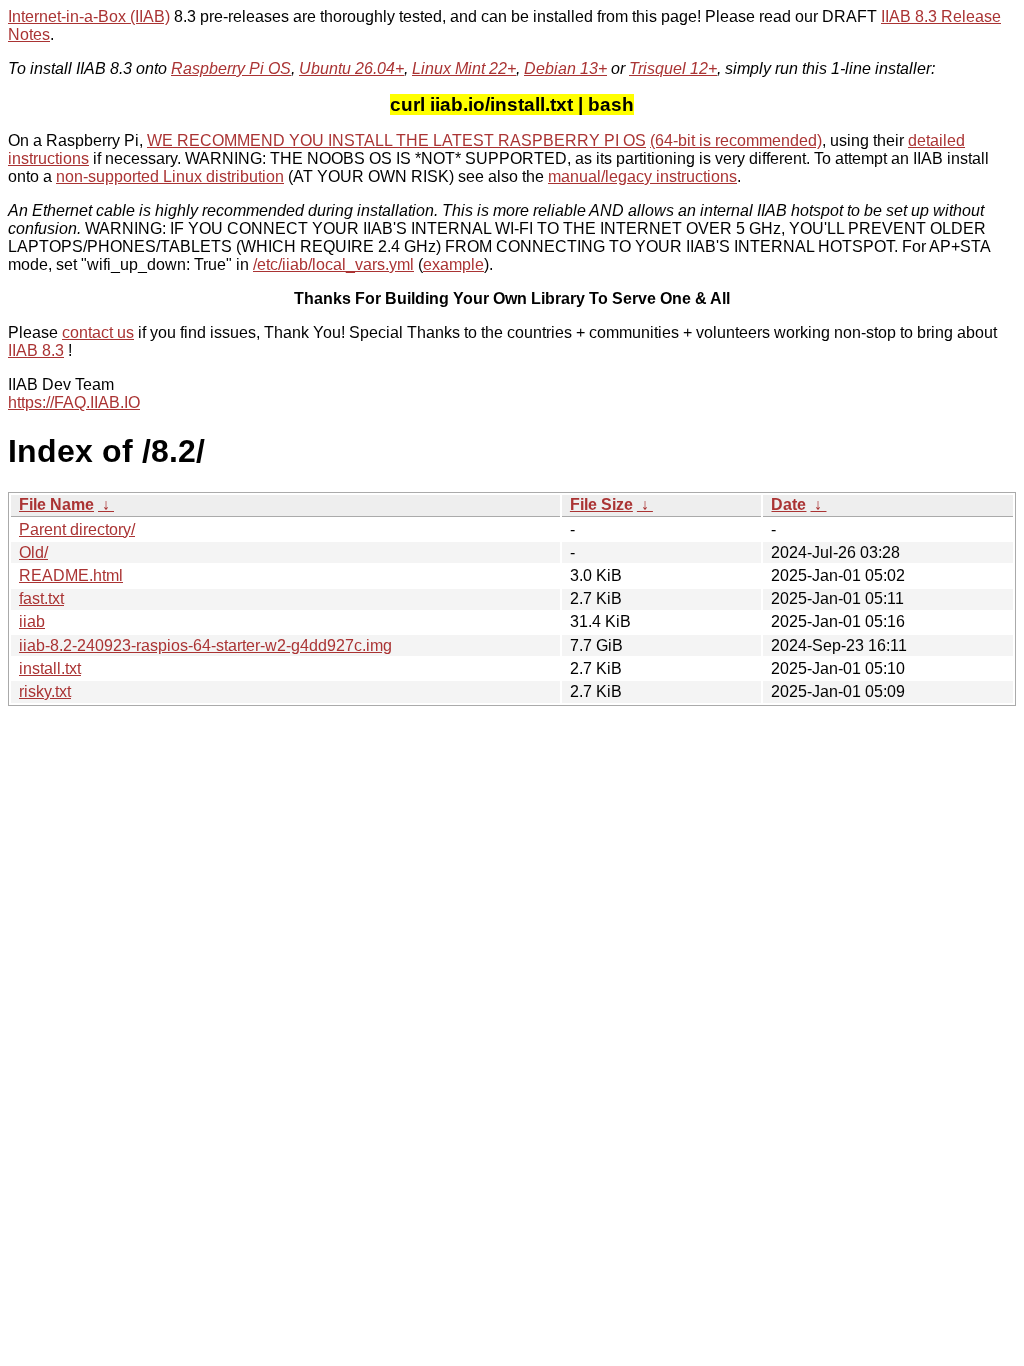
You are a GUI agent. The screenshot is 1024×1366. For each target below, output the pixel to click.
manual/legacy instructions (642, 176)
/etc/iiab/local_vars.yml (333, 264)
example (453, 264)
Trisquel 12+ (673, 68)
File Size (601, 504)
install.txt (50, 668)
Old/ (33, 552)
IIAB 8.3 (36, 350)
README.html (71, 575)
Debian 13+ (565, 68)
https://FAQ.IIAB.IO (74, 402)
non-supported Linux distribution (170, 176)
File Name (56, 504)
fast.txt (41, 598)
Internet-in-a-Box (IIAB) (89, 16)
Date (788, 504)
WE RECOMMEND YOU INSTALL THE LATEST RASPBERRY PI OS (396, 140)
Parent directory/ (77, 529)
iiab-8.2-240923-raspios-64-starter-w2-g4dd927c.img (205, 645)
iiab (32, 621)
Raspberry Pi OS (231, 68)
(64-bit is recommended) (736, 140)
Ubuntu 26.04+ (351, 68)
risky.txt (45, 691)
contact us (98, 332)
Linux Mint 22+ (464, 68)
